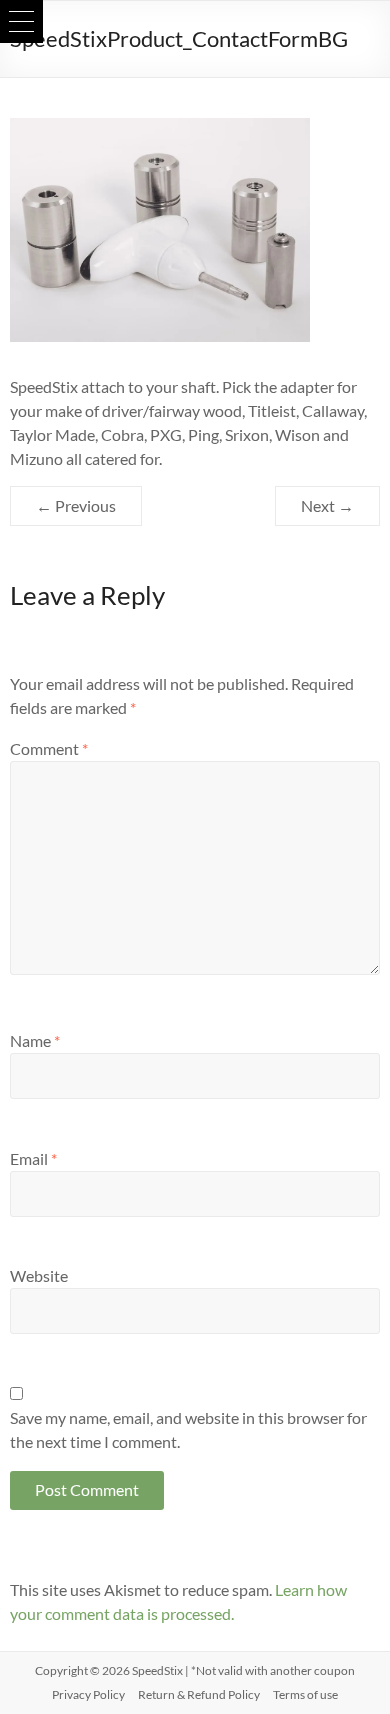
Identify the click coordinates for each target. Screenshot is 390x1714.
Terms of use (305, 1694)
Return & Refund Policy (199, 1694)
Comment (49, 748)
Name (35, 1040)
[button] (21, 21)
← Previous (76, 505)
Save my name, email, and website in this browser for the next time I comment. (188, 1429)
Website (39, 1275)
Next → (327, 505)
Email (33, 1158)
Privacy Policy (88, 1694)
